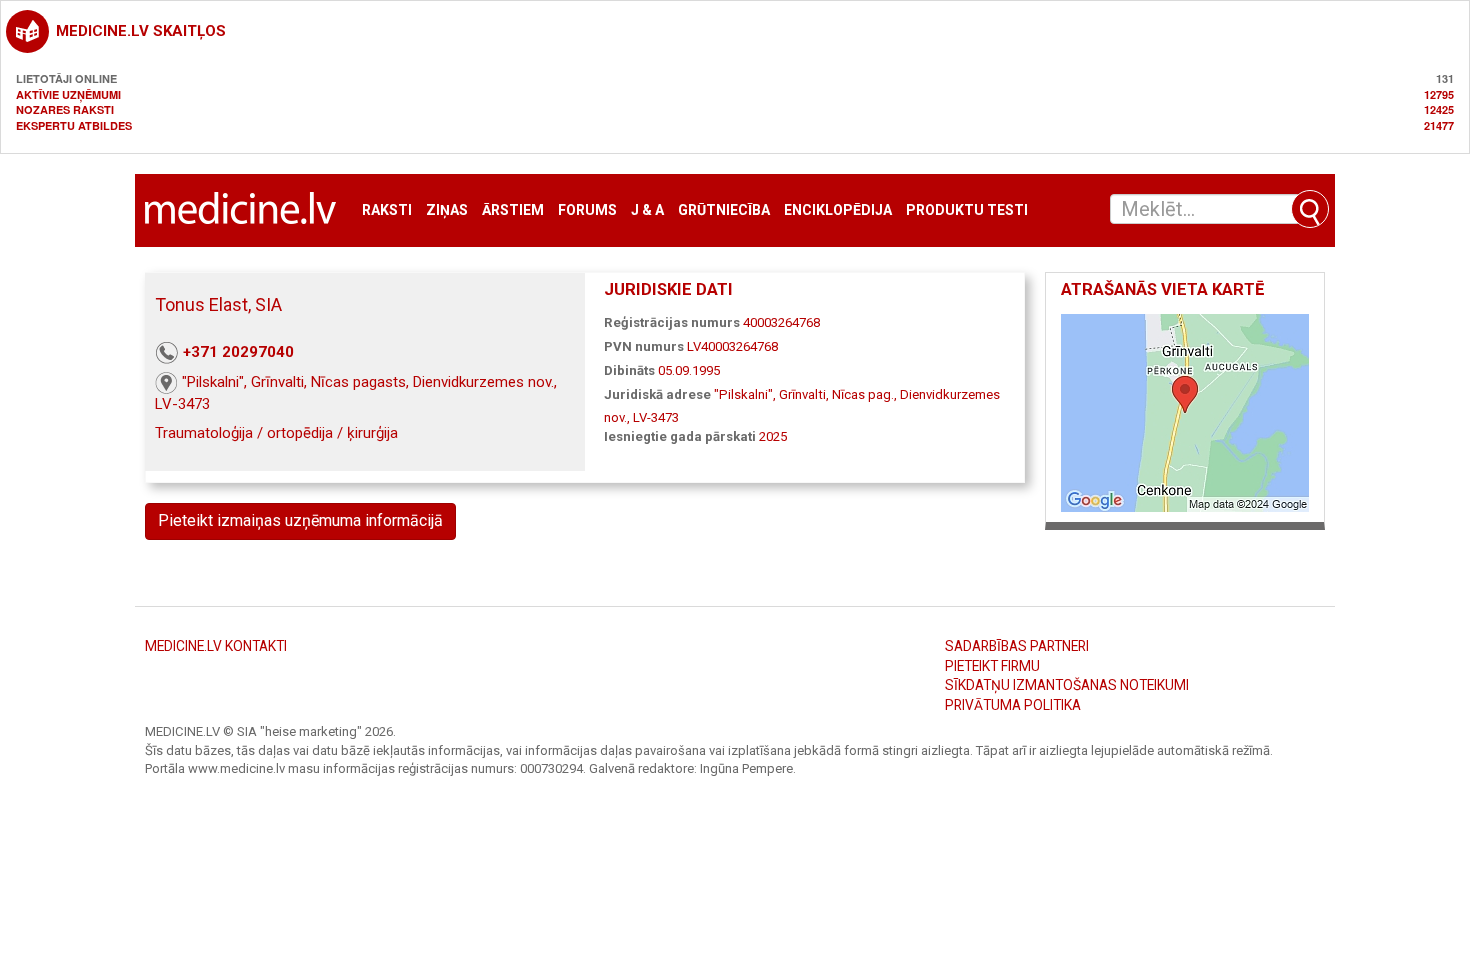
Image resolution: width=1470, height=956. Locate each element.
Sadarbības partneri (1017, 646)
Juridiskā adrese (657, 394)
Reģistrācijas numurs (672, 322)
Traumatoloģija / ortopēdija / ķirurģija (276, 433)
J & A (647, 210)
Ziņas (447, 210)
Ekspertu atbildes (74, 125)
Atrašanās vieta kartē (1162, 289)
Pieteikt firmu (992, 666)
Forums (587, 210)
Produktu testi (967, 210)
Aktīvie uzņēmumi (68, 94)
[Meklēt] (1310, 209)
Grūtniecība (724, 210)
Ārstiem (513, 210)
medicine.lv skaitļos (141, 31)
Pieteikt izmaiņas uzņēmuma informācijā (300, 520)
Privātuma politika (1013, 705)
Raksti (387, 210)
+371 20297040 (238, 352)
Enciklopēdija (838, 210)
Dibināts (629, 370)
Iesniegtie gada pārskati (680, 436)
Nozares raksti (65, 109)
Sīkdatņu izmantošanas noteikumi (1067, 685)
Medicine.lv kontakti (216, 646)
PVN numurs (644, 346)
